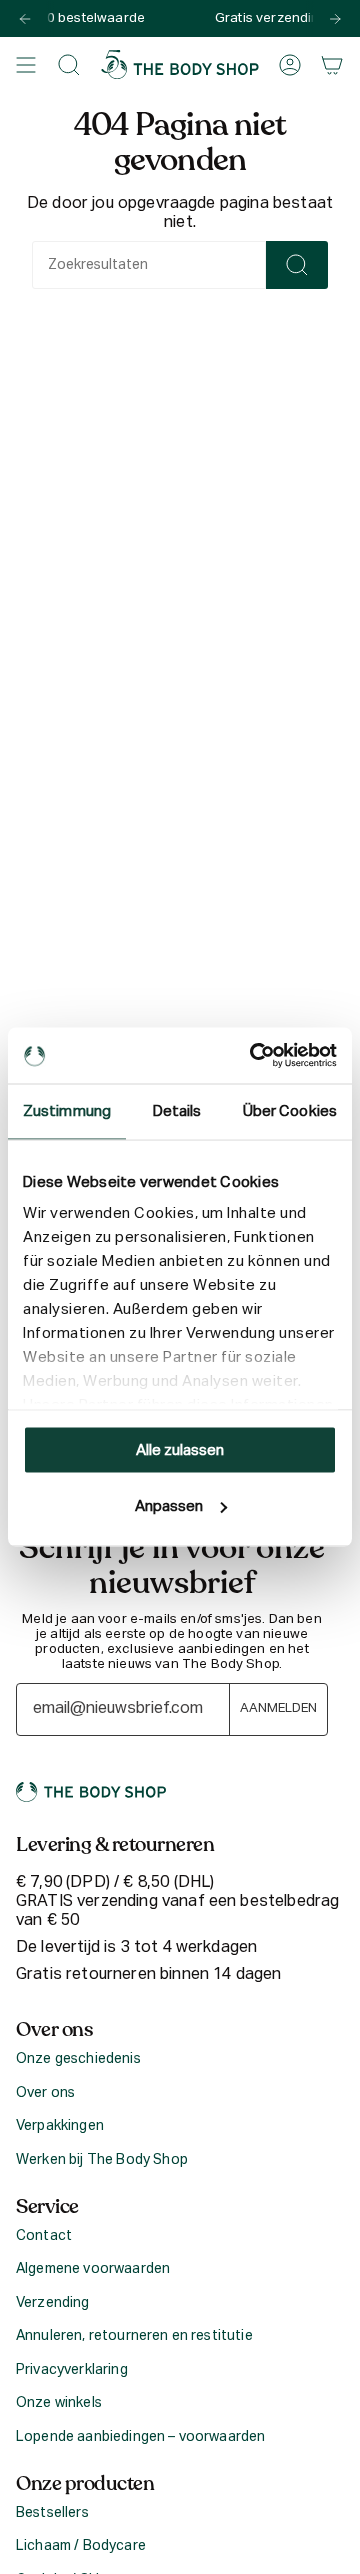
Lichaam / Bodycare (81, 2546)
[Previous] (25, 19)
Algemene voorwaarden (93, 2269)
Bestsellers (52, 2513)
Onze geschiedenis (78, 2059)
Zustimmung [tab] (67, 1110)
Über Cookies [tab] (290, 1110)
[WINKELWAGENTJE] (332, 64)
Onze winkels (59, 2403)
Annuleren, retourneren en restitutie (134, 2336)
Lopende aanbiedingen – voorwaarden (140, 2437)
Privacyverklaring (72, 2370)
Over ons (45, 2093)
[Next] (335, 19)
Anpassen (169, 1506)
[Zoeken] (297, 265)
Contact (44, 2236)
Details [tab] (177, 1110)
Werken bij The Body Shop (102, 2160)
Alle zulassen (180, 1449)
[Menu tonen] (26, 64)
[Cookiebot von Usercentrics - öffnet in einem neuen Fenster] (254, 1056)
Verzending (53, 2303)
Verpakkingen (60, 2126)
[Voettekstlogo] (91, 1792)
